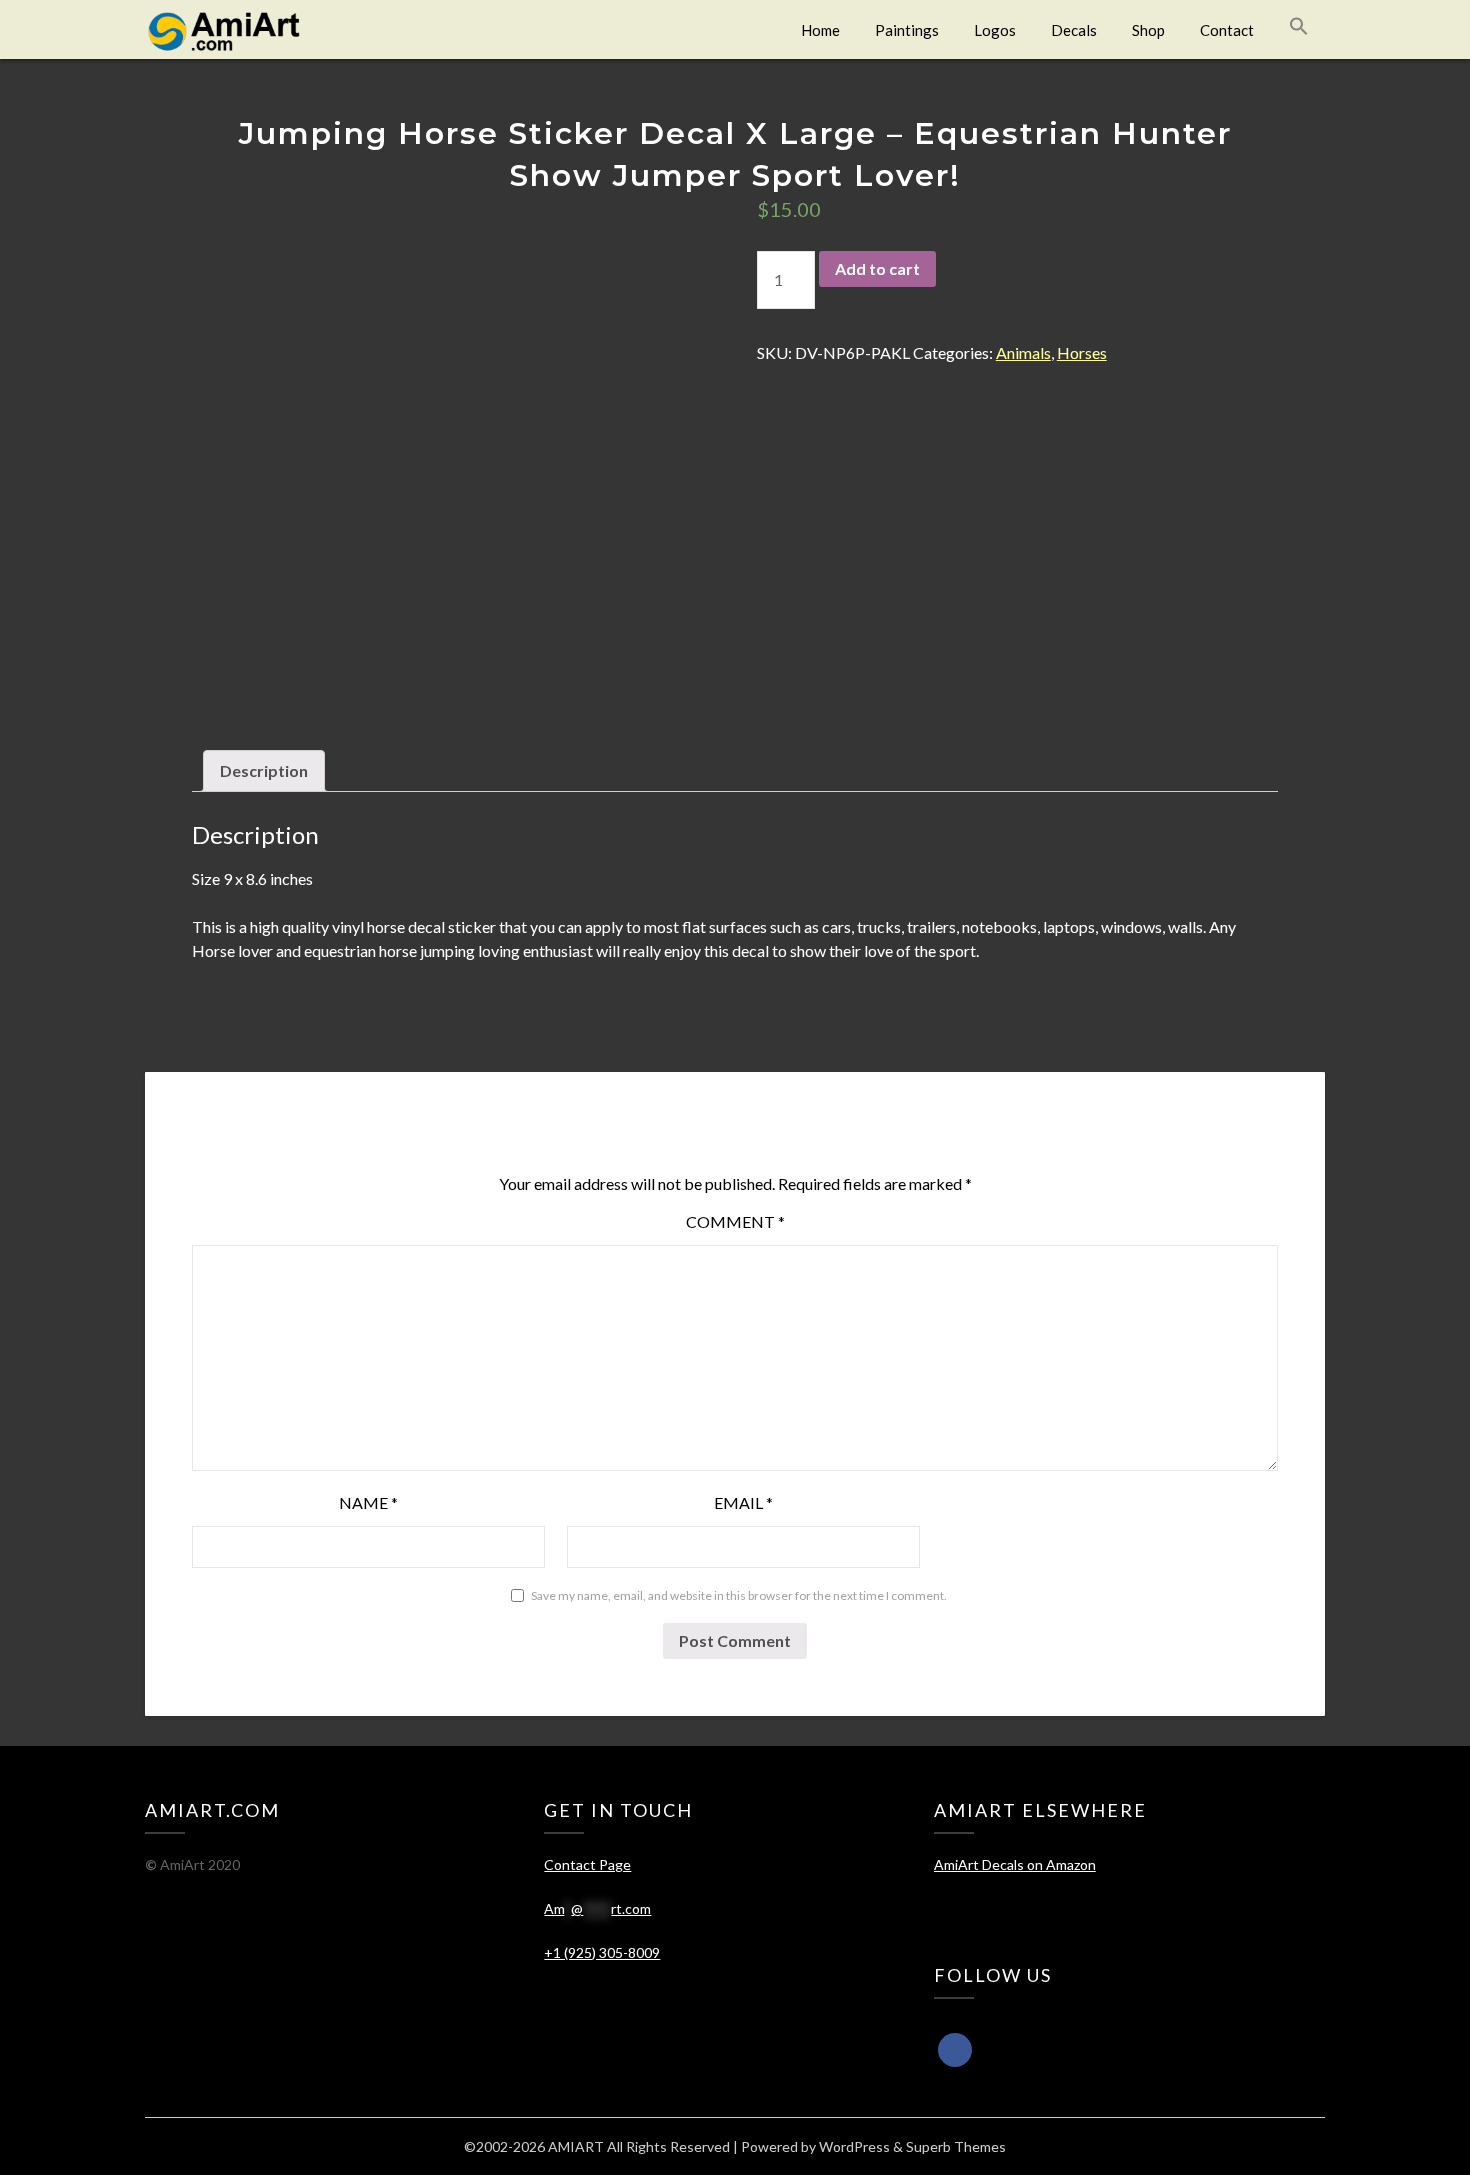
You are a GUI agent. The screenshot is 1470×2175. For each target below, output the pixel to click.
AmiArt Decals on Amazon (1015, 1864)
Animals (1023, 352)
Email (743, 1502)
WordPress (854, 2146)
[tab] (264, 771)
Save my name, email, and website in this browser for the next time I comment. (739, 1595)
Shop (1148, 30)
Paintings (907, 30)
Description (264, 770)
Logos (995, 30)
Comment (735, 1221)
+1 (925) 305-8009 (602, 1952)
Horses (1082, 352)
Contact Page (587, 1864)
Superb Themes (956, 2146)
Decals (1074, 30)
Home (820, 30)
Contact (1227, 30)
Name (368, 1502)
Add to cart (877, 268)
